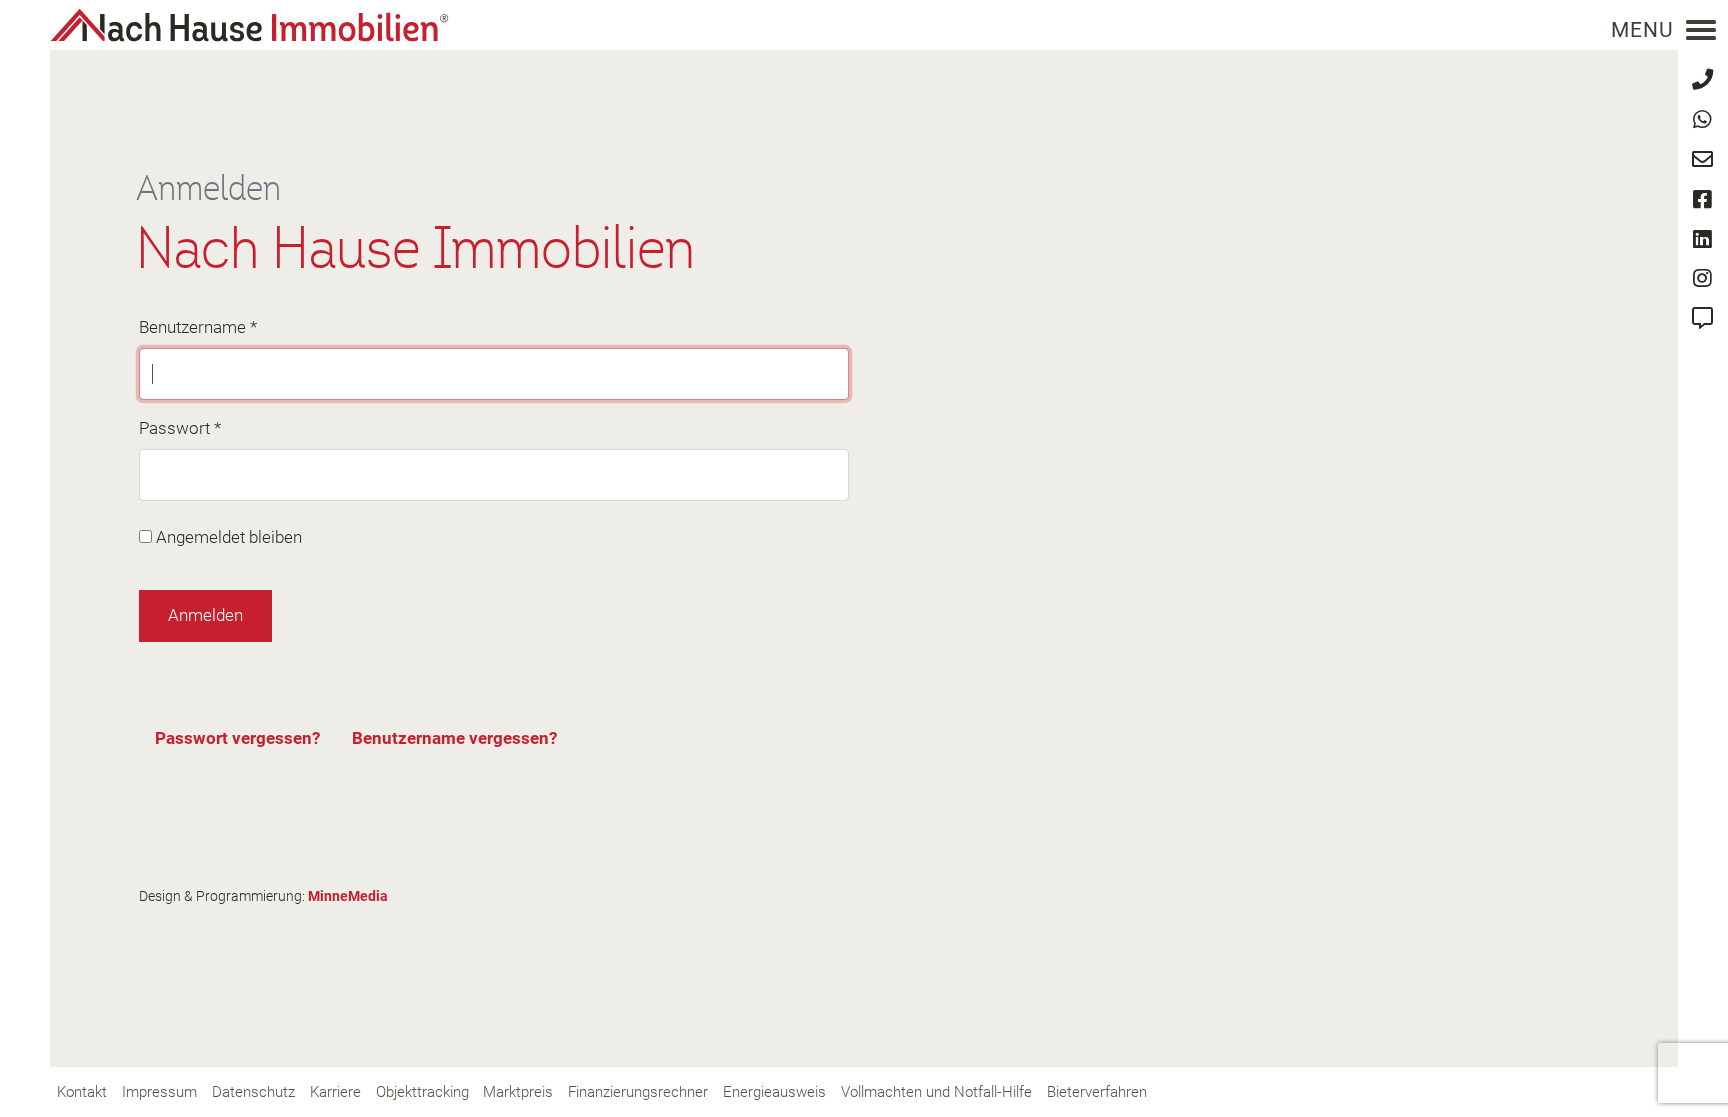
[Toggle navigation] (1701, 30)
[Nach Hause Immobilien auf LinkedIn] (1702, 239)
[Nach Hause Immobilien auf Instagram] (1702, 278)
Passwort (180, 428)
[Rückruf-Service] (1702, 318)
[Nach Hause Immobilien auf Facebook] (1702, 199)
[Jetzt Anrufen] (1702, 79)
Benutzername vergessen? (454, 738)
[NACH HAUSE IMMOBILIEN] (249, 25)
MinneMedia (348, 896)
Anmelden (205, 615)
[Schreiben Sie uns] (1702, 159)
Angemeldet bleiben (229, 537)
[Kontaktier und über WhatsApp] (1702, 119)
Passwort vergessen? (237, 738)
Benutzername (198, 327)
